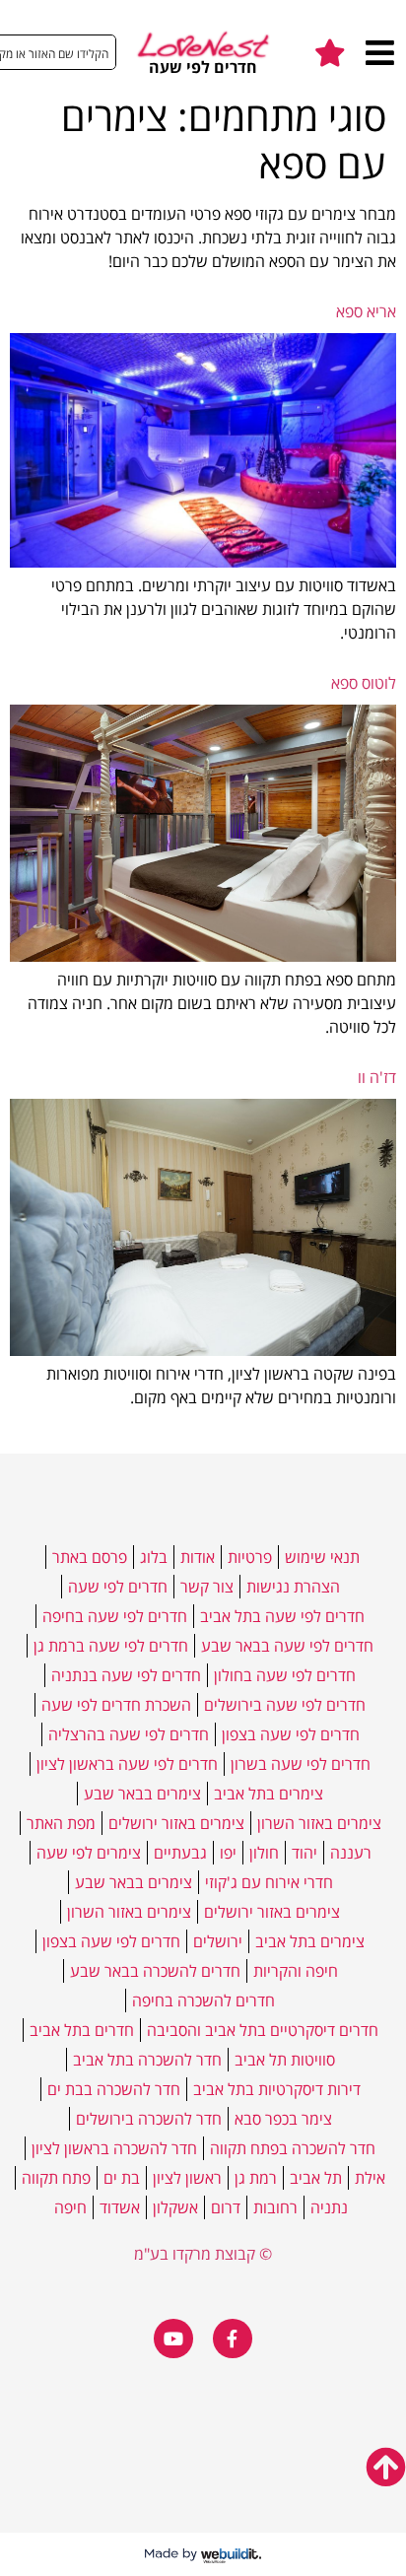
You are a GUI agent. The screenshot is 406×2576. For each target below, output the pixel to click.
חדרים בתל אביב (82, 2030)
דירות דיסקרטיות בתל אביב (277, 2089)
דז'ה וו (377, 1077)
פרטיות (250, 1557)
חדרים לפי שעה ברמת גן (111, 1646)
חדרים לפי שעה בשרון (301, 1764)
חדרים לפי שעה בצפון (291, 1734)
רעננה (351, 1853)
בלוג (154, 1557)
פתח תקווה (56, 2178)
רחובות (275, 2207)
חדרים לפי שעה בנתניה (126, 1675)
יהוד (304, 1853)
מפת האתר (61, 1823)
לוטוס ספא (364, 683)
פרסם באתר (90, 1557)
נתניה (329, 2207)
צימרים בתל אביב (269, 1794)
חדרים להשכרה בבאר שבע (155, 1971)
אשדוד (120, 2207)
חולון (264, 1853)
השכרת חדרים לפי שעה (116, 1705)
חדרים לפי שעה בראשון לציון (127, 1764)
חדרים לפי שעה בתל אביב (282, 1616)
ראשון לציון (187, 2178)
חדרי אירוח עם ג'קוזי (269, 1882)
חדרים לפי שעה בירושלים (285, 1705)
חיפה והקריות (296, 1971)
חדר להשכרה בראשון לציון (114, 2148)
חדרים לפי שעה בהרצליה (129, 1734)
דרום (226, 2207)
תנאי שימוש (322, 1557)
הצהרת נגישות (293, 1587)
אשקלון (175, 2207)
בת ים (122, 2178)
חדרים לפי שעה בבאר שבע (287, 1646)
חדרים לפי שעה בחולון (285, 1675)
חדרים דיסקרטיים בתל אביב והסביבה (263, 2030)
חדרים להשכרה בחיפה (203, 2000)
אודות (198, 1557)
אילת (370, 2178)
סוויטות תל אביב (285, 2060)
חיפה (70, 2207)
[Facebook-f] (233, 2339)
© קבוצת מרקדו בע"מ (203, 2254)
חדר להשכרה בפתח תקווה (293, 2148)
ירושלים (218, 1941)
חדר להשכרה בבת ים (114, 2089)
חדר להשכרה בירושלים (149, 2119)
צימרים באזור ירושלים (176, 1823)
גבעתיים (180, 1853)
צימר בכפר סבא (283, 2119)
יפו (228, 1853)
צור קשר (207, 1587)
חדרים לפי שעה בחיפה (115, 1616)
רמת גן (256, 2178)
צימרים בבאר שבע (142, 1794)
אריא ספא (366, 311)
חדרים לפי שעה (118, 1587)
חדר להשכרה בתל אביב (147, 2060)
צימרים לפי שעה (89, 1853)
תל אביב (316, 2178)
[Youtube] (173, 2339)
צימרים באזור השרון (319, 1823)
